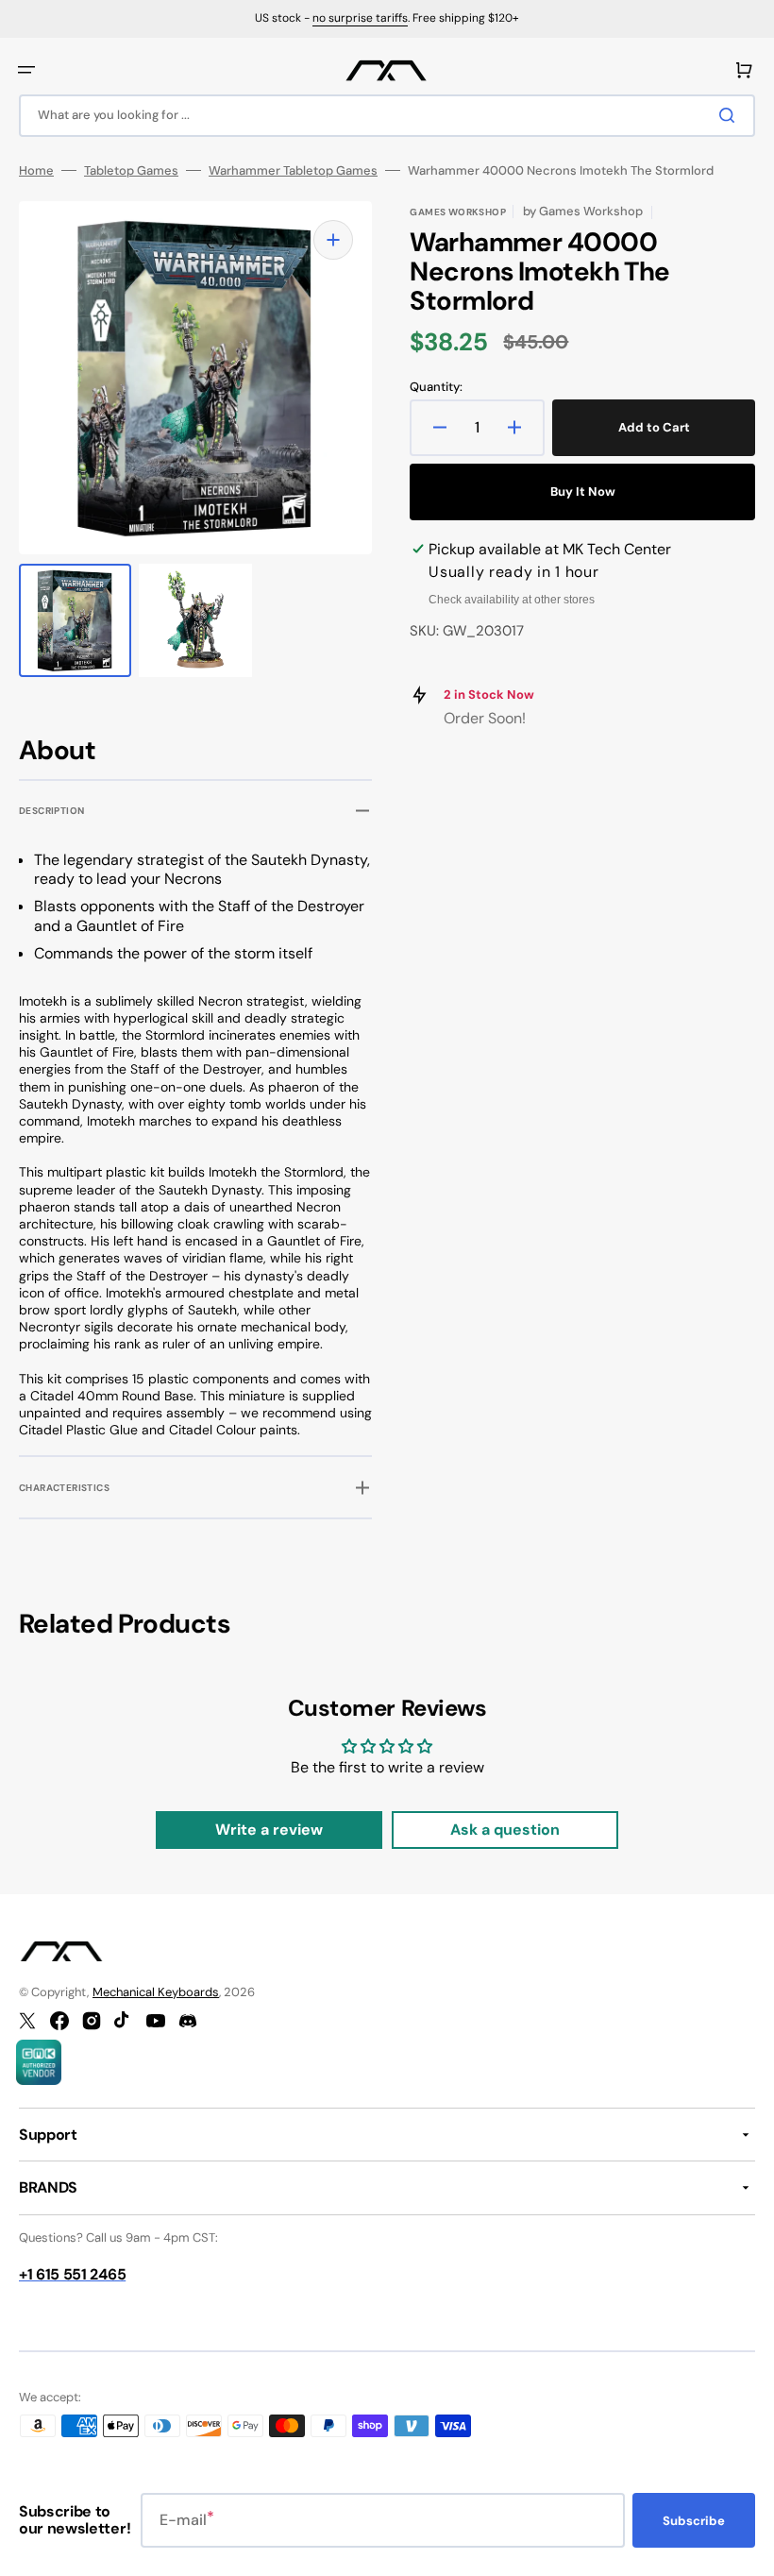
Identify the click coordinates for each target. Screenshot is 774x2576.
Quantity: (436, 387)
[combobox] (387, 116)
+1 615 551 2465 (72, 2274)
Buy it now (583, 491)
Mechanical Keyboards (156, 1992)
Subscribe (694, 2521)
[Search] (731, 115)
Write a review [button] (269, 1830)
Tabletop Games (131, 171)
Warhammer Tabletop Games (293, 171)
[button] (26, 70)
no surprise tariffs (360, 18)
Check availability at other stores (512, 600)
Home (36, 171)
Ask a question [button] (505, 1830)
